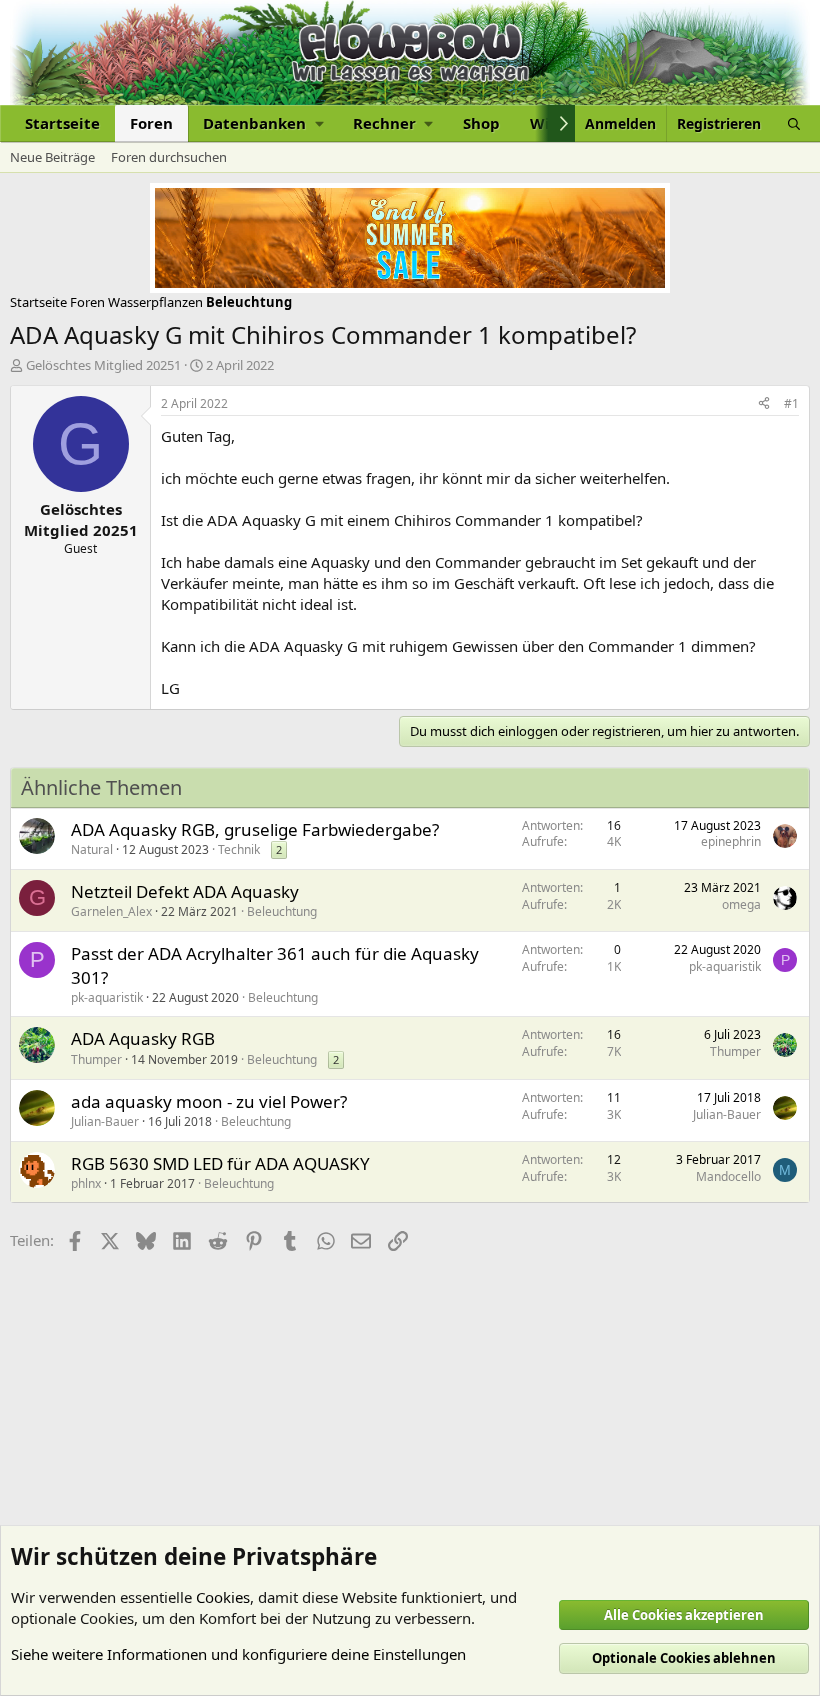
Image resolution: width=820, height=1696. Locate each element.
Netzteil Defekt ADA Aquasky (185, 891)
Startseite (62, 123)
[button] (263, 123)
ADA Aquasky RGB (143, 1038)
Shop (481, 123)
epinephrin (731, 841)
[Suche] (794, 123)
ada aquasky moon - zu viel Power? (209, 1101)
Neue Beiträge (52, 157)
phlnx (86, 1183)
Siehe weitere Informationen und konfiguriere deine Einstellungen (238, 1654)
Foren (151, 123)
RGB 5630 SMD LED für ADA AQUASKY (220, 1163)
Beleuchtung (282, 911)
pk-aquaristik (107, 997)
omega (741, 904)
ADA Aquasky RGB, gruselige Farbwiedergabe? (255, 829)
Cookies (223, 1597)
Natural (92, 849)
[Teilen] (764, 404)
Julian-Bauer (105, 1121)
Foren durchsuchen (169, 157)
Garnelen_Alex (111, 911)
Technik (239, 849)
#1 (791, 403)
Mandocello (728, 1176)
